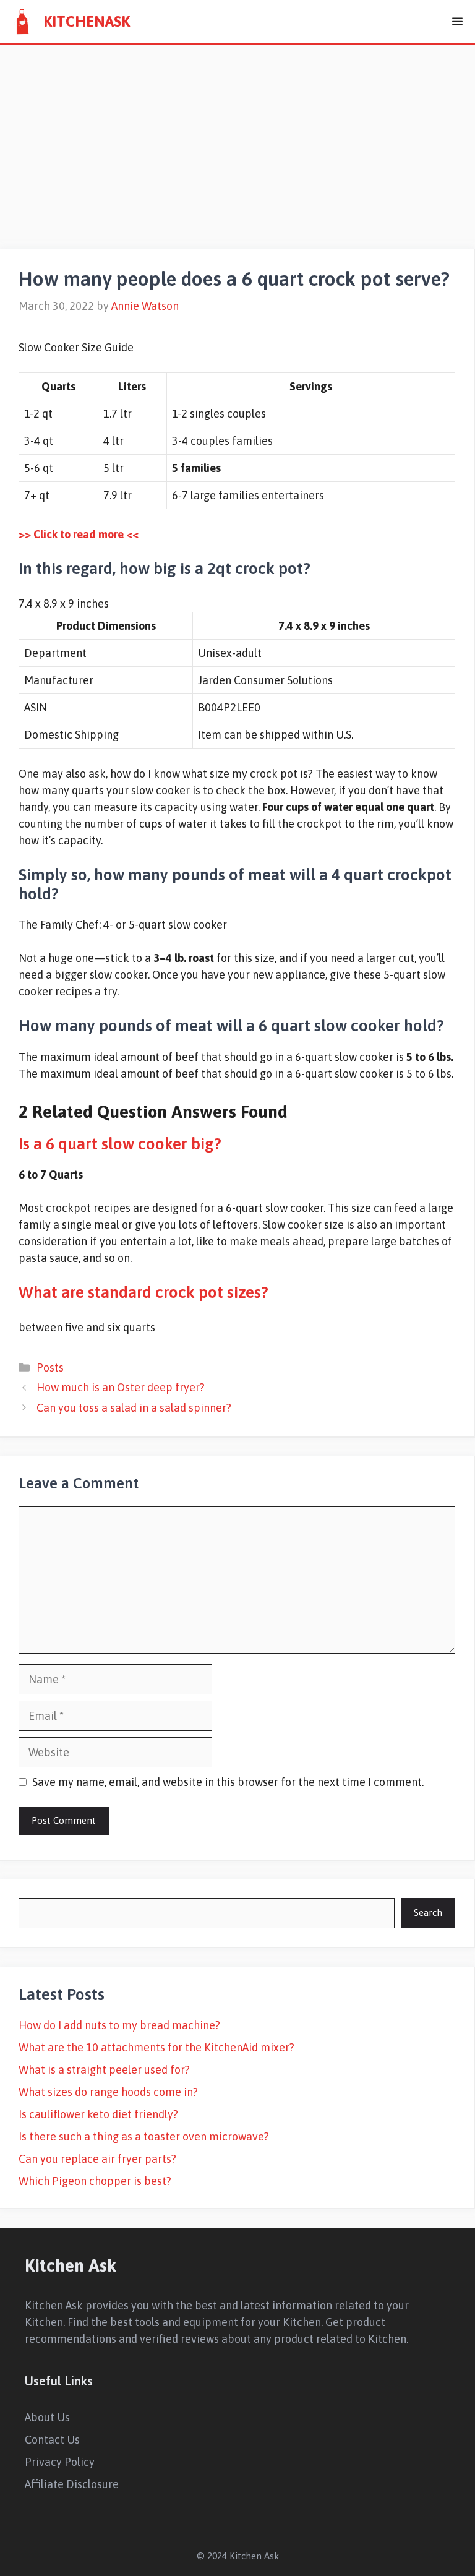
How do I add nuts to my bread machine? (119, 2025)
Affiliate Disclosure (72, 2484)
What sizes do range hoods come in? (108, 2092)
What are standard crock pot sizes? (143, 1292)
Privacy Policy (60, 2462)
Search (428, 1913)
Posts (50, 1367)
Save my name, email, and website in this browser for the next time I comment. (228, 1782)
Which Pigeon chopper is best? (95, 2181)
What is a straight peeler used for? (104, 2070)
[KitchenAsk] (22, 22)
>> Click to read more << (79, 534)
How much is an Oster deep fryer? (121, 1387)
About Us (47, 2417)
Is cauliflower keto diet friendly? (98, 2114)
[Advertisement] (237, 137)
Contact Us (52, 2440)
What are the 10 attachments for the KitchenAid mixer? (156, 2047)
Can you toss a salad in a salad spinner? (134, 1408)
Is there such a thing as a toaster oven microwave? (144, 2136)
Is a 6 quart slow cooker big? (120, 1144)
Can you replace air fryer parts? (97, 2159)
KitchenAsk (87, 21)
